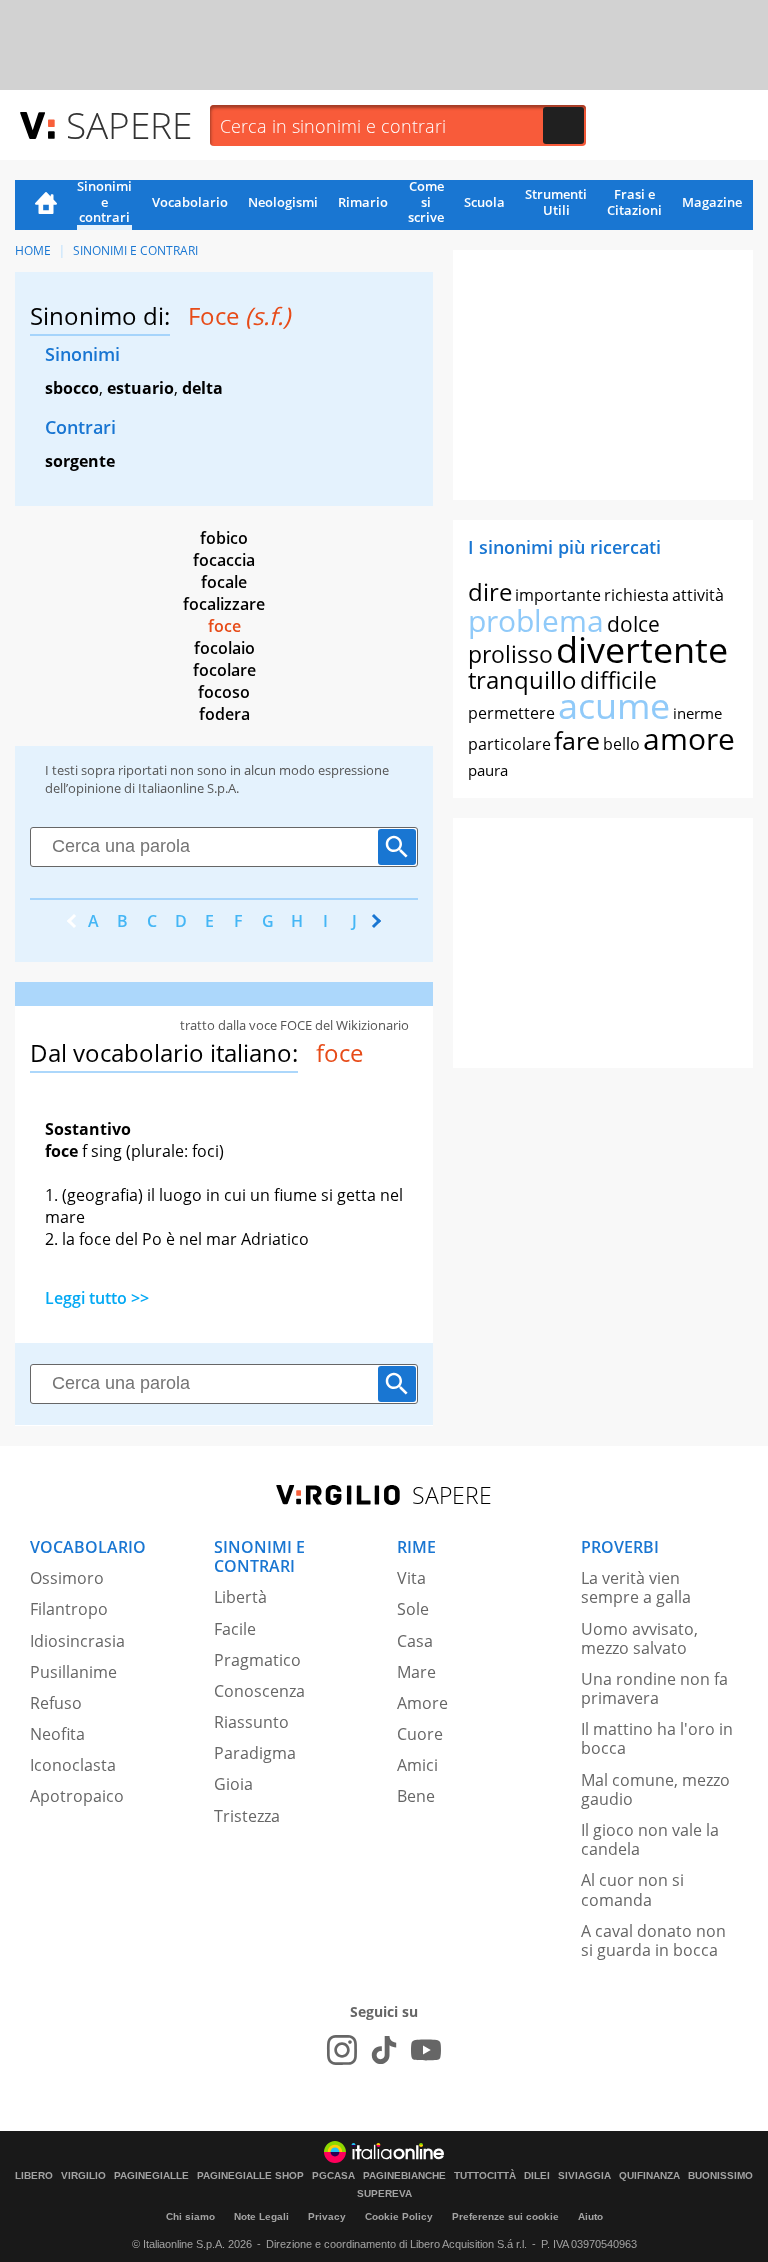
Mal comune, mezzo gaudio (655, 1789)
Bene (416, 1796)
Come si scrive (426, 203)
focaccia (224, 560)
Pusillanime (73, 1672)
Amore (422, 1703)
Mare (416, 1672)
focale (224, 582)
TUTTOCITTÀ (485, 2176)
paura (488, 770)
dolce (633, 624)
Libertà (240, 1597)
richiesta (636, 595)
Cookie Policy (399, 2216)
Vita (411, 1578)
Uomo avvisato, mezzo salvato (639, 1638)
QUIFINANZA (649, 2176)
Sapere (129, 124)
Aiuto (590, 2216)
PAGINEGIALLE (151, 2176)
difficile (618, 680)
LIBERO (34, 2176)
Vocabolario (190, 202)
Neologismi (283, 202)
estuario (140, 388)
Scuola (484, 202)
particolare (509, 744)
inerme (697, 713)
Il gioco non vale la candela (650, 1839)
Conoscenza (259, 1691)
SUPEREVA (384, 2194)
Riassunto (251, 1722)
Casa (415, 1641)
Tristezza (247, 1816)
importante (558, 595)
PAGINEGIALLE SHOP (250, 2176)
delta (202, 388)
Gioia (233, 1784)
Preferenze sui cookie (505, 2216)
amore (689, 738)
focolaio (224, 648)
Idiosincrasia (77, 1641)
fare (577, 740)
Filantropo (69, 1609)
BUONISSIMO (720, 2176)
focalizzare (224, 604)
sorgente (80, 461)
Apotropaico (77, 1796)
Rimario (363, 202)
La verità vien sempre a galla (636, 1587)
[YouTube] (426, 2050)
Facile (235, 1629)
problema (536, 620)
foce (224, 626)
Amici (417, 1765)
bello (621, 744)
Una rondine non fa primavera (654, 1688)
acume (614, 705)
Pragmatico (257, 1660)
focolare (224, 670)
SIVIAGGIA (584, 2176)
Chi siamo (190, 2216)
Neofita (57, 1734)
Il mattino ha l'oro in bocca (657, 1738)
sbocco (72, 388)
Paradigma (255, 1753)
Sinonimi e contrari (104, 203)
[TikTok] (384, 2050)
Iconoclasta (73, 1765)
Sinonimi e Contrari (135, 250)
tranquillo (522, 679)
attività (698, 595)
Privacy (327, 2216)
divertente (642, 649)
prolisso (510, 654)
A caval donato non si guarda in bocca (653, 1940)
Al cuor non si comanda (632, 1889)
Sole (413, 1609)
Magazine (712, 202)
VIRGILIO (83, 2176)
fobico (224, 538)
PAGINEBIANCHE (404, 2176)
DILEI (537, 2176)
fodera (224, 714)
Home (46, 205)
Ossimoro (67, 1578)
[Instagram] (342, 2050)
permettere (511, 713)
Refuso (56, 1703)
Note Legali (261, 2216)
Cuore (420, 1734)
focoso (224, 692)
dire (490, 591)
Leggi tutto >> (97, 1298)
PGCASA (333, 2176)
